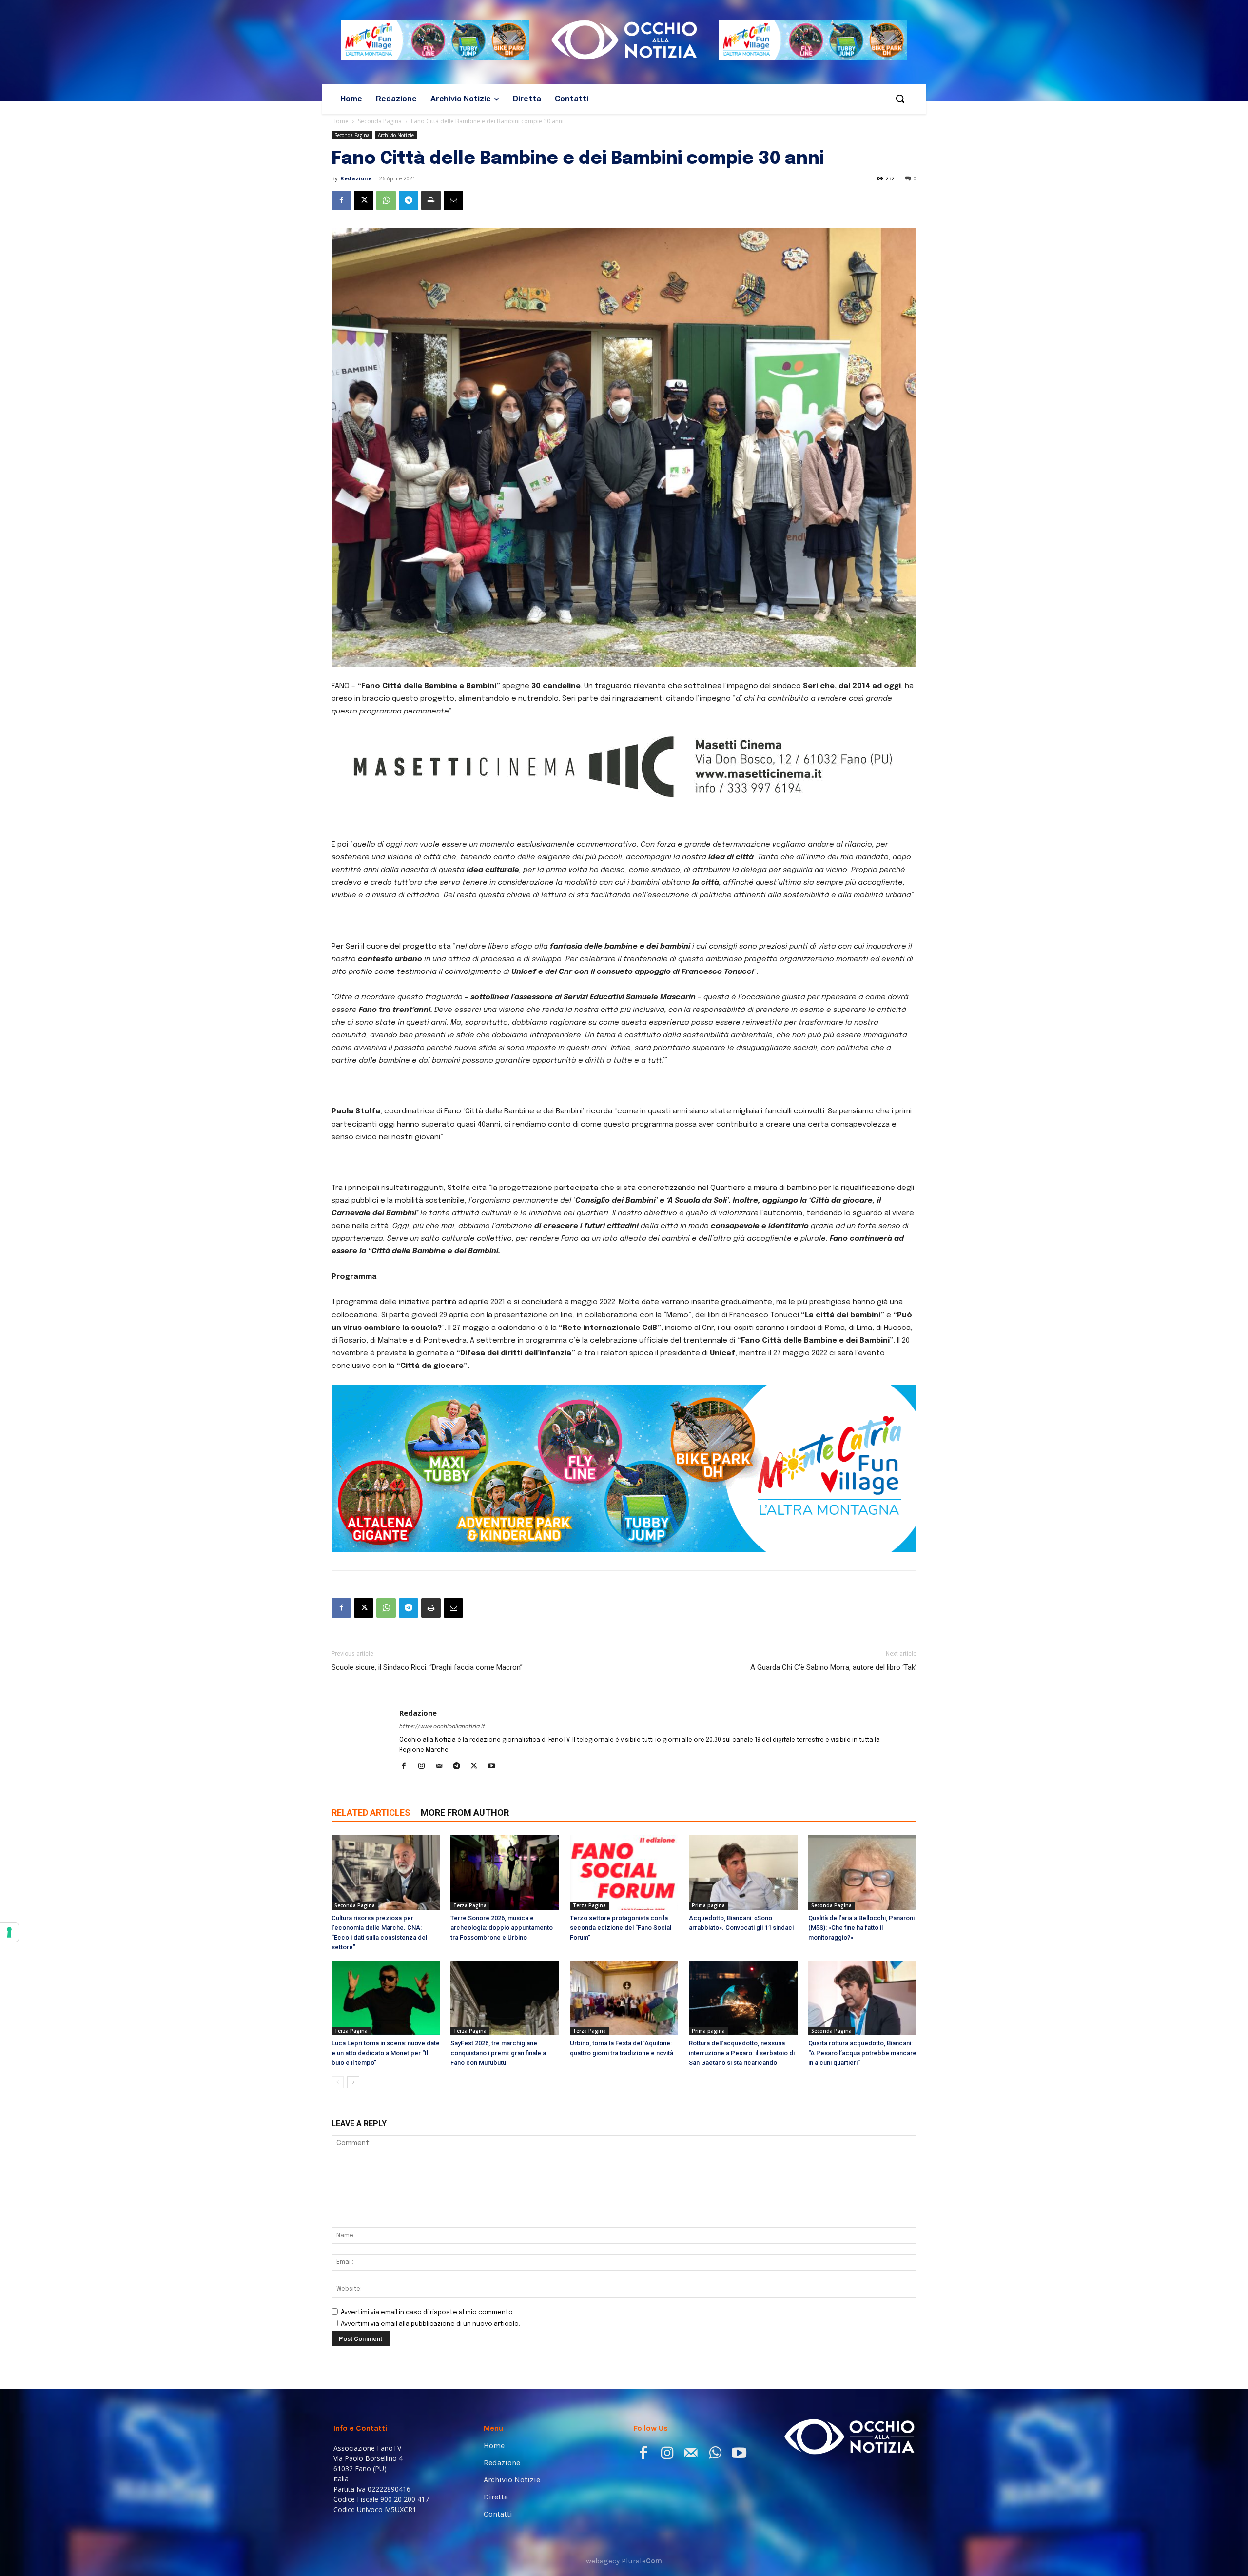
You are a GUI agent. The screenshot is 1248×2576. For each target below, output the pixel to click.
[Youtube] (495, 1857)
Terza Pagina (470, 1996)
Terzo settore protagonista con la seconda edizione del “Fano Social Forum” (621, 2018)
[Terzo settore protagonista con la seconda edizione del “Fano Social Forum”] (624, 1963)
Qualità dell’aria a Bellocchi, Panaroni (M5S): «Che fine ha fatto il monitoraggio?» (861, 2018)
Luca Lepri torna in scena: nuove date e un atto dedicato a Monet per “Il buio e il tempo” (386, 2143)
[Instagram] (425, 1857)
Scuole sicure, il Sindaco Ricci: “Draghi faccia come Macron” (427, 1758)
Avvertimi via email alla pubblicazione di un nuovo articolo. (430, 2414)
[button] (900, 99)
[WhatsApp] (386, 200)
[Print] (431, 200)
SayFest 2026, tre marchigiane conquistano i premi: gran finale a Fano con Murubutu (498, 2143)
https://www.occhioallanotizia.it (442, 1817)
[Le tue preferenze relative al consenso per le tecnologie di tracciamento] (9, 1932)
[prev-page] (338, 2172)
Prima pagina (708, 1996)
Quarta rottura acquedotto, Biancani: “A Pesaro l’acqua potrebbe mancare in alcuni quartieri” (862, 2143)
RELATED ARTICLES (371, 1903)
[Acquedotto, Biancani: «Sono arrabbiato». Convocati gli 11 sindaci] (743, 1963)
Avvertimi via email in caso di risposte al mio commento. (428, 2403)
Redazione (356, 178)
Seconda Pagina (380, 121)
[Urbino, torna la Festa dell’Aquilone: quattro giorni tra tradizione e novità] (624, 2088)
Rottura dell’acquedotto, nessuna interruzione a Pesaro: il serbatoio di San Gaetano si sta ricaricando (742, 2143)
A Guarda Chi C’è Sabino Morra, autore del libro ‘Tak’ (833, 1758)
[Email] (453, 200)
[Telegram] (409, 200)
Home (340, 121)
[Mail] (442, 1857)
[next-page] (353, 2172)
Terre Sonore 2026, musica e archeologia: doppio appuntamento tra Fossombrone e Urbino (502, 2018)
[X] (364, 200)
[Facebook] (341, 200)
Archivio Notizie (396, 135)
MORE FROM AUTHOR (465, 1903)
